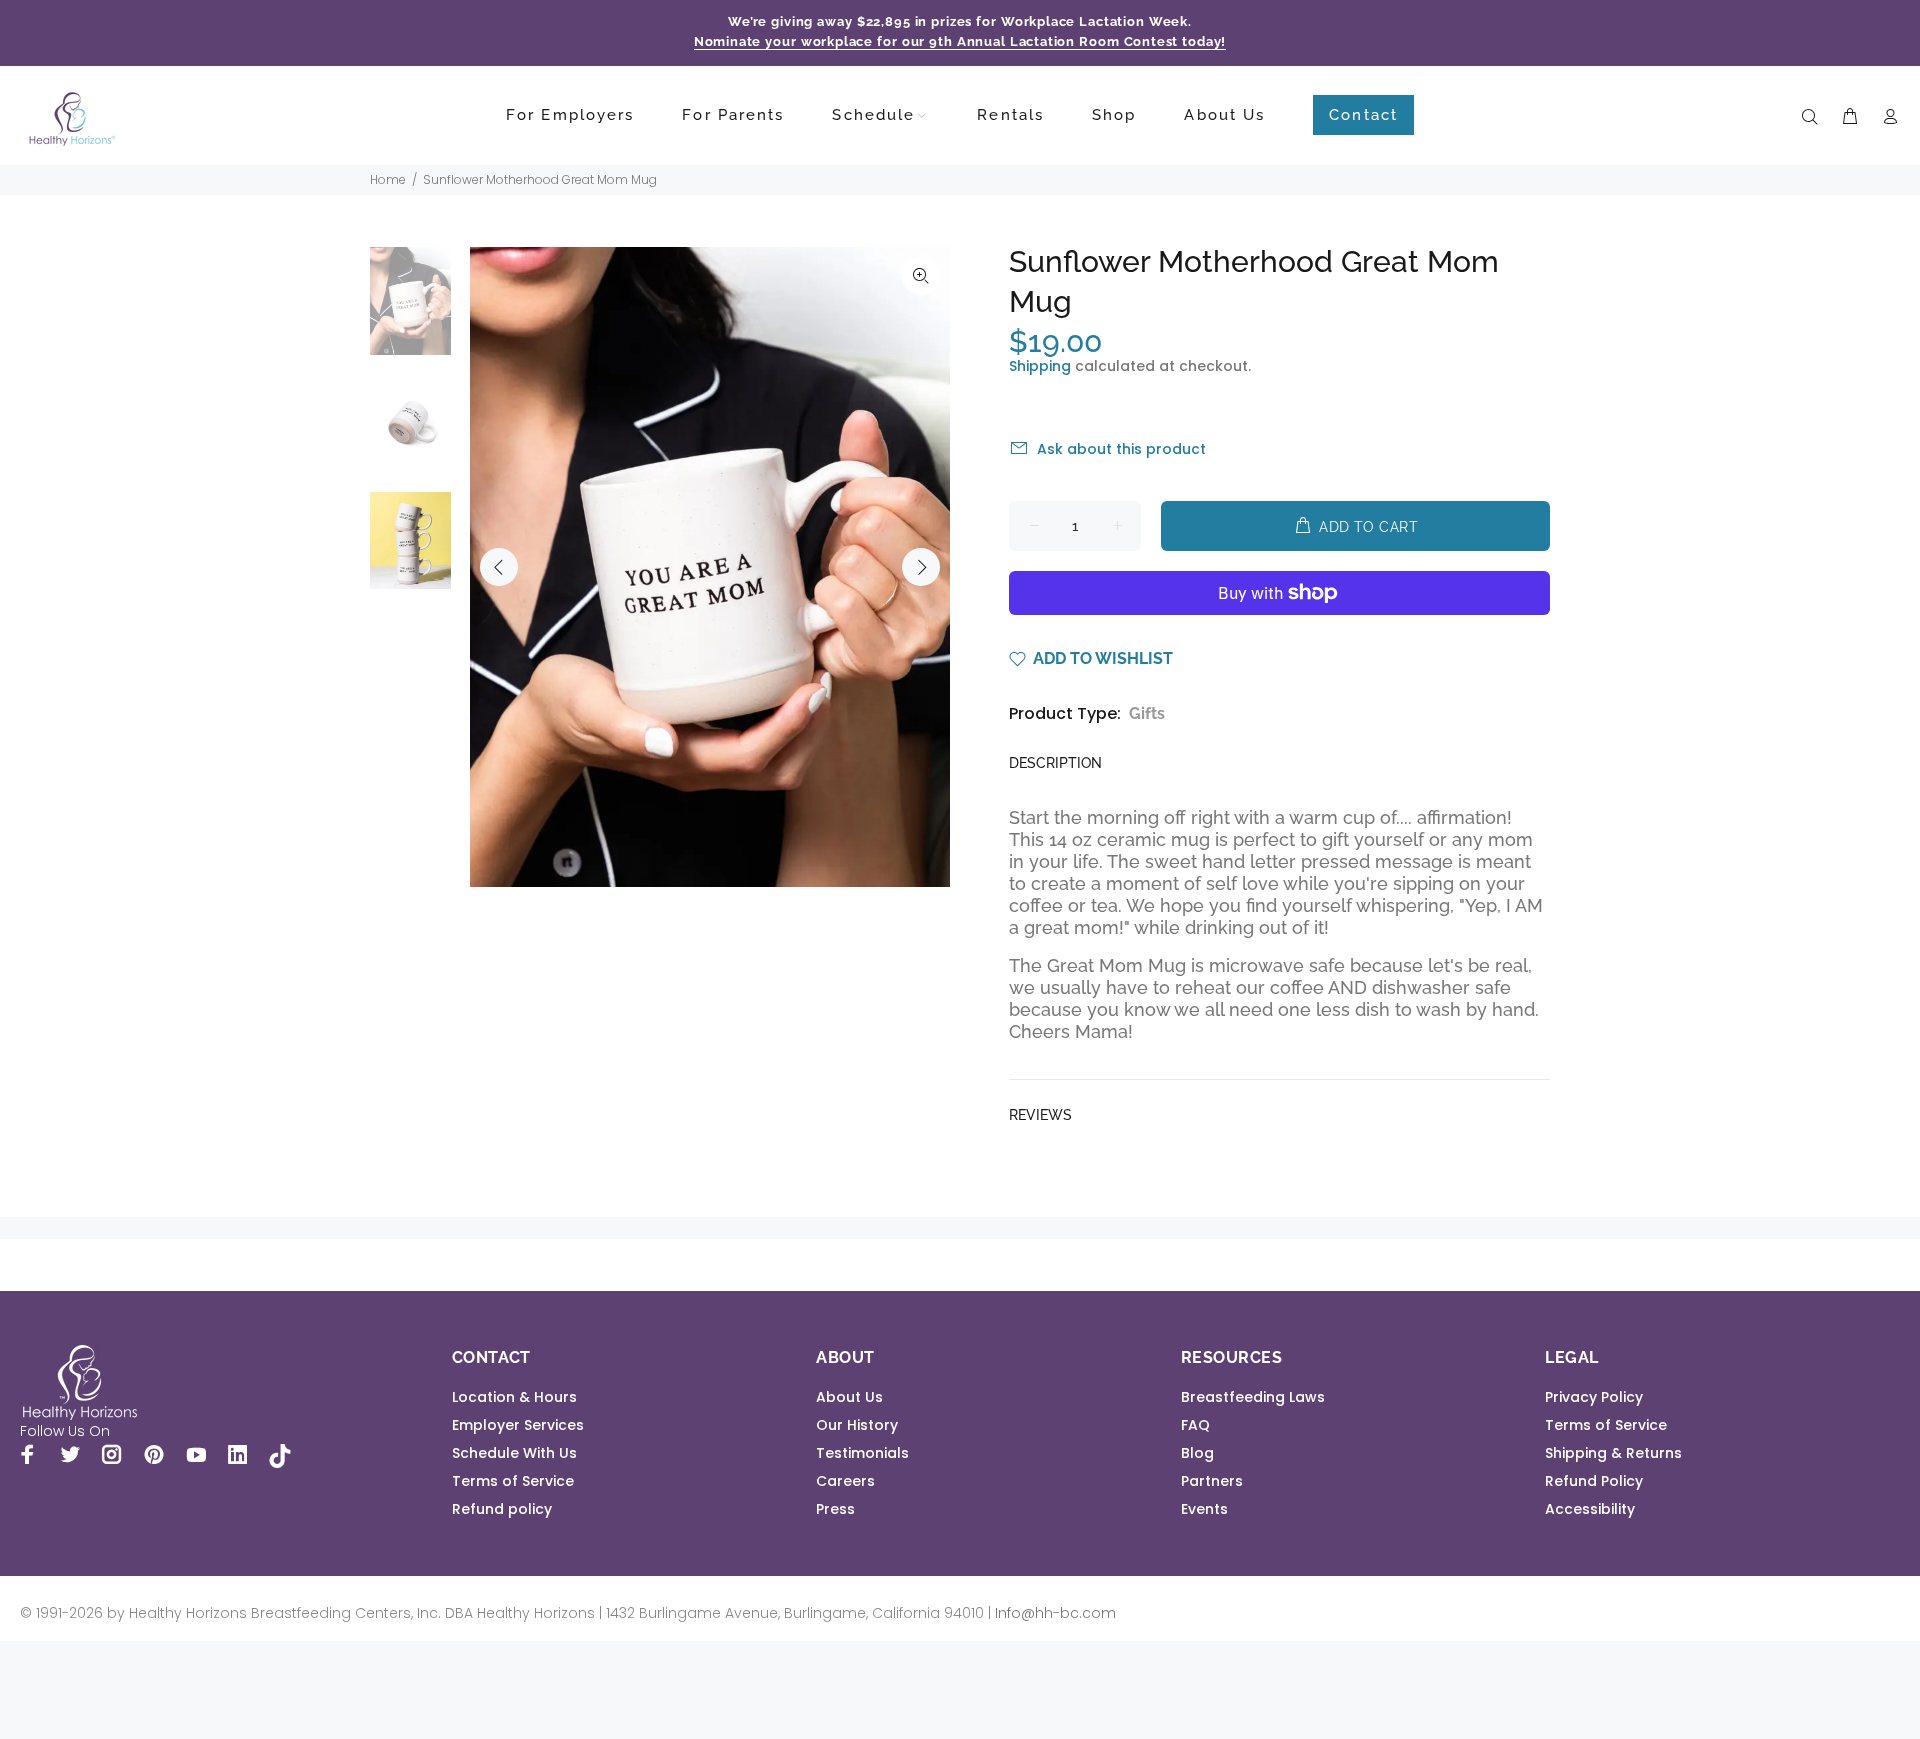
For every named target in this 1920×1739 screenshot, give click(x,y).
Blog (1197, 1453)
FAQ (1195, 1425)
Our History (857, 1425)
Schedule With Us (514, 1453)
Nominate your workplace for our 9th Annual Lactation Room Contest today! (960, 41)
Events (1204, 1509)
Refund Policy (1594, 1481)
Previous (499, 567)
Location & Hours (514, 1397)
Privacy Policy (1594, 1397)
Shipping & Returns (1613, 1453)
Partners (1212, 1481)
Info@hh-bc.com (1055, 1613)
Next (921, 567)
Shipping (1040, 366)
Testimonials (862, 1453)
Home (388, 179)
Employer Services (518, 1425)
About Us (849, 1397)
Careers (845, 1481)
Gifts (1147, 713)
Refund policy (502, 1509)
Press (835, 1509)
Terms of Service (513, 1481)
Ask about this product (1121, 449)
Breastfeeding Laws (1253, 1397)
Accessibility (1590, 1509)
